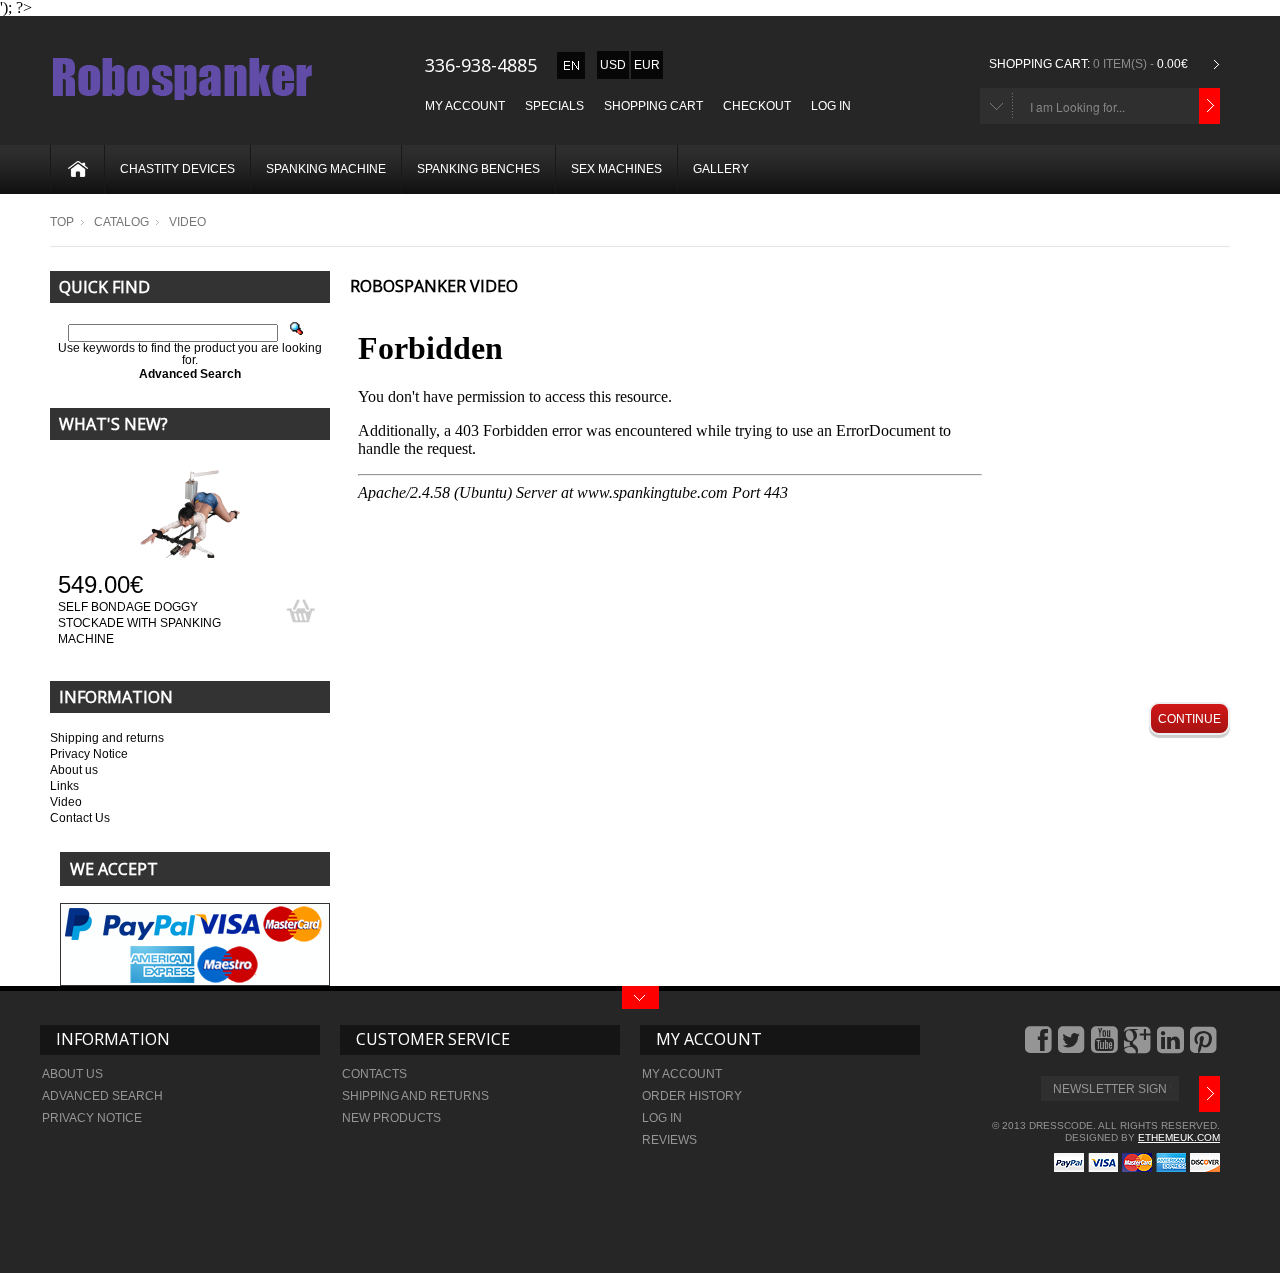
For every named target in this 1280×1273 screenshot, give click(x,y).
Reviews (669, 1140)
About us (74, 770)
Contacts (374, 1074)
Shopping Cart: (1039, 64)
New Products (391, 1118)
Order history (692, 1096)
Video (66, 802)
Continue (1189, 719)
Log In (831, 106)
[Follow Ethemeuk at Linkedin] (1172, 1047)
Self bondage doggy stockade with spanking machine (139, 623)
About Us (72, 1074)
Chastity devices (177, 169)
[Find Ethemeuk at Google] (1139, 1047)
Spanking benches (478, 169)
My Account (465, 106)
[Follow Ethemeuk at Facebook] (1040, 1047)
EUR (647, 65)
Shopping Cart (653, 106)
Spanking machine (326, 169)
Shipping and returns (107, 738)
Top (62, 222)
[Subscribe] (1209, 1094)
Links (64, 786)
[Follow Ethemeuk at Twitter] (1073, 1047)
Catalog (121, 222)
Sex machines (616, 169)
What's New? (113, 424)
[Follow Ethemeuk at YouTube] (1106, 1047)
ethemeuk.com (1179, 1137)
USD (613, 65)
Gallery (721, 169)
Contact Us (80, 818)
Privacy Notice (89, 754)
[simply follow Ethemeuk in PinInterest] (1205, 1047)
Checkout (757, 106)
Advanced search (102, 1096)
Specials (554, 106)
